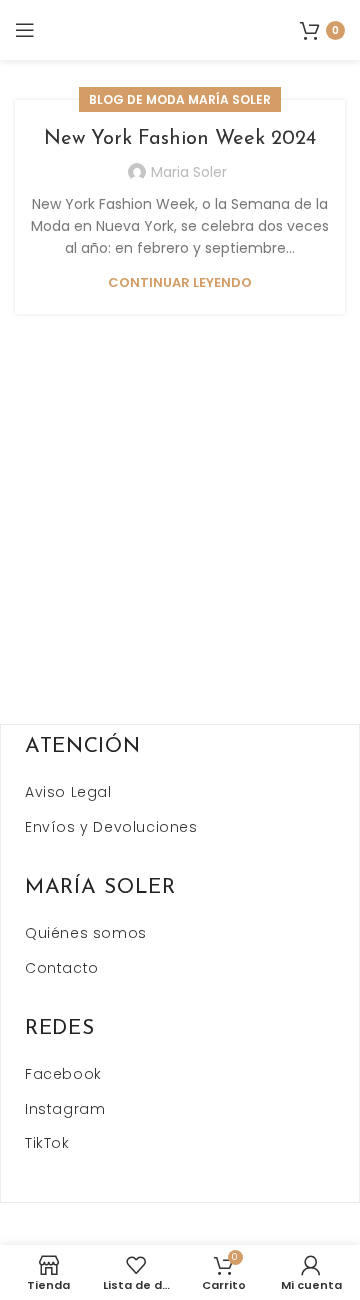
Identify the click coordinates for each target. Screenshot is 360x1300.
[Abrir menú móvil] (25, 30)
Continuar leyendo (180, 282)
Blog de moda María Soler (180, 99)
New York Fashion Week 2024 (180, 139)
